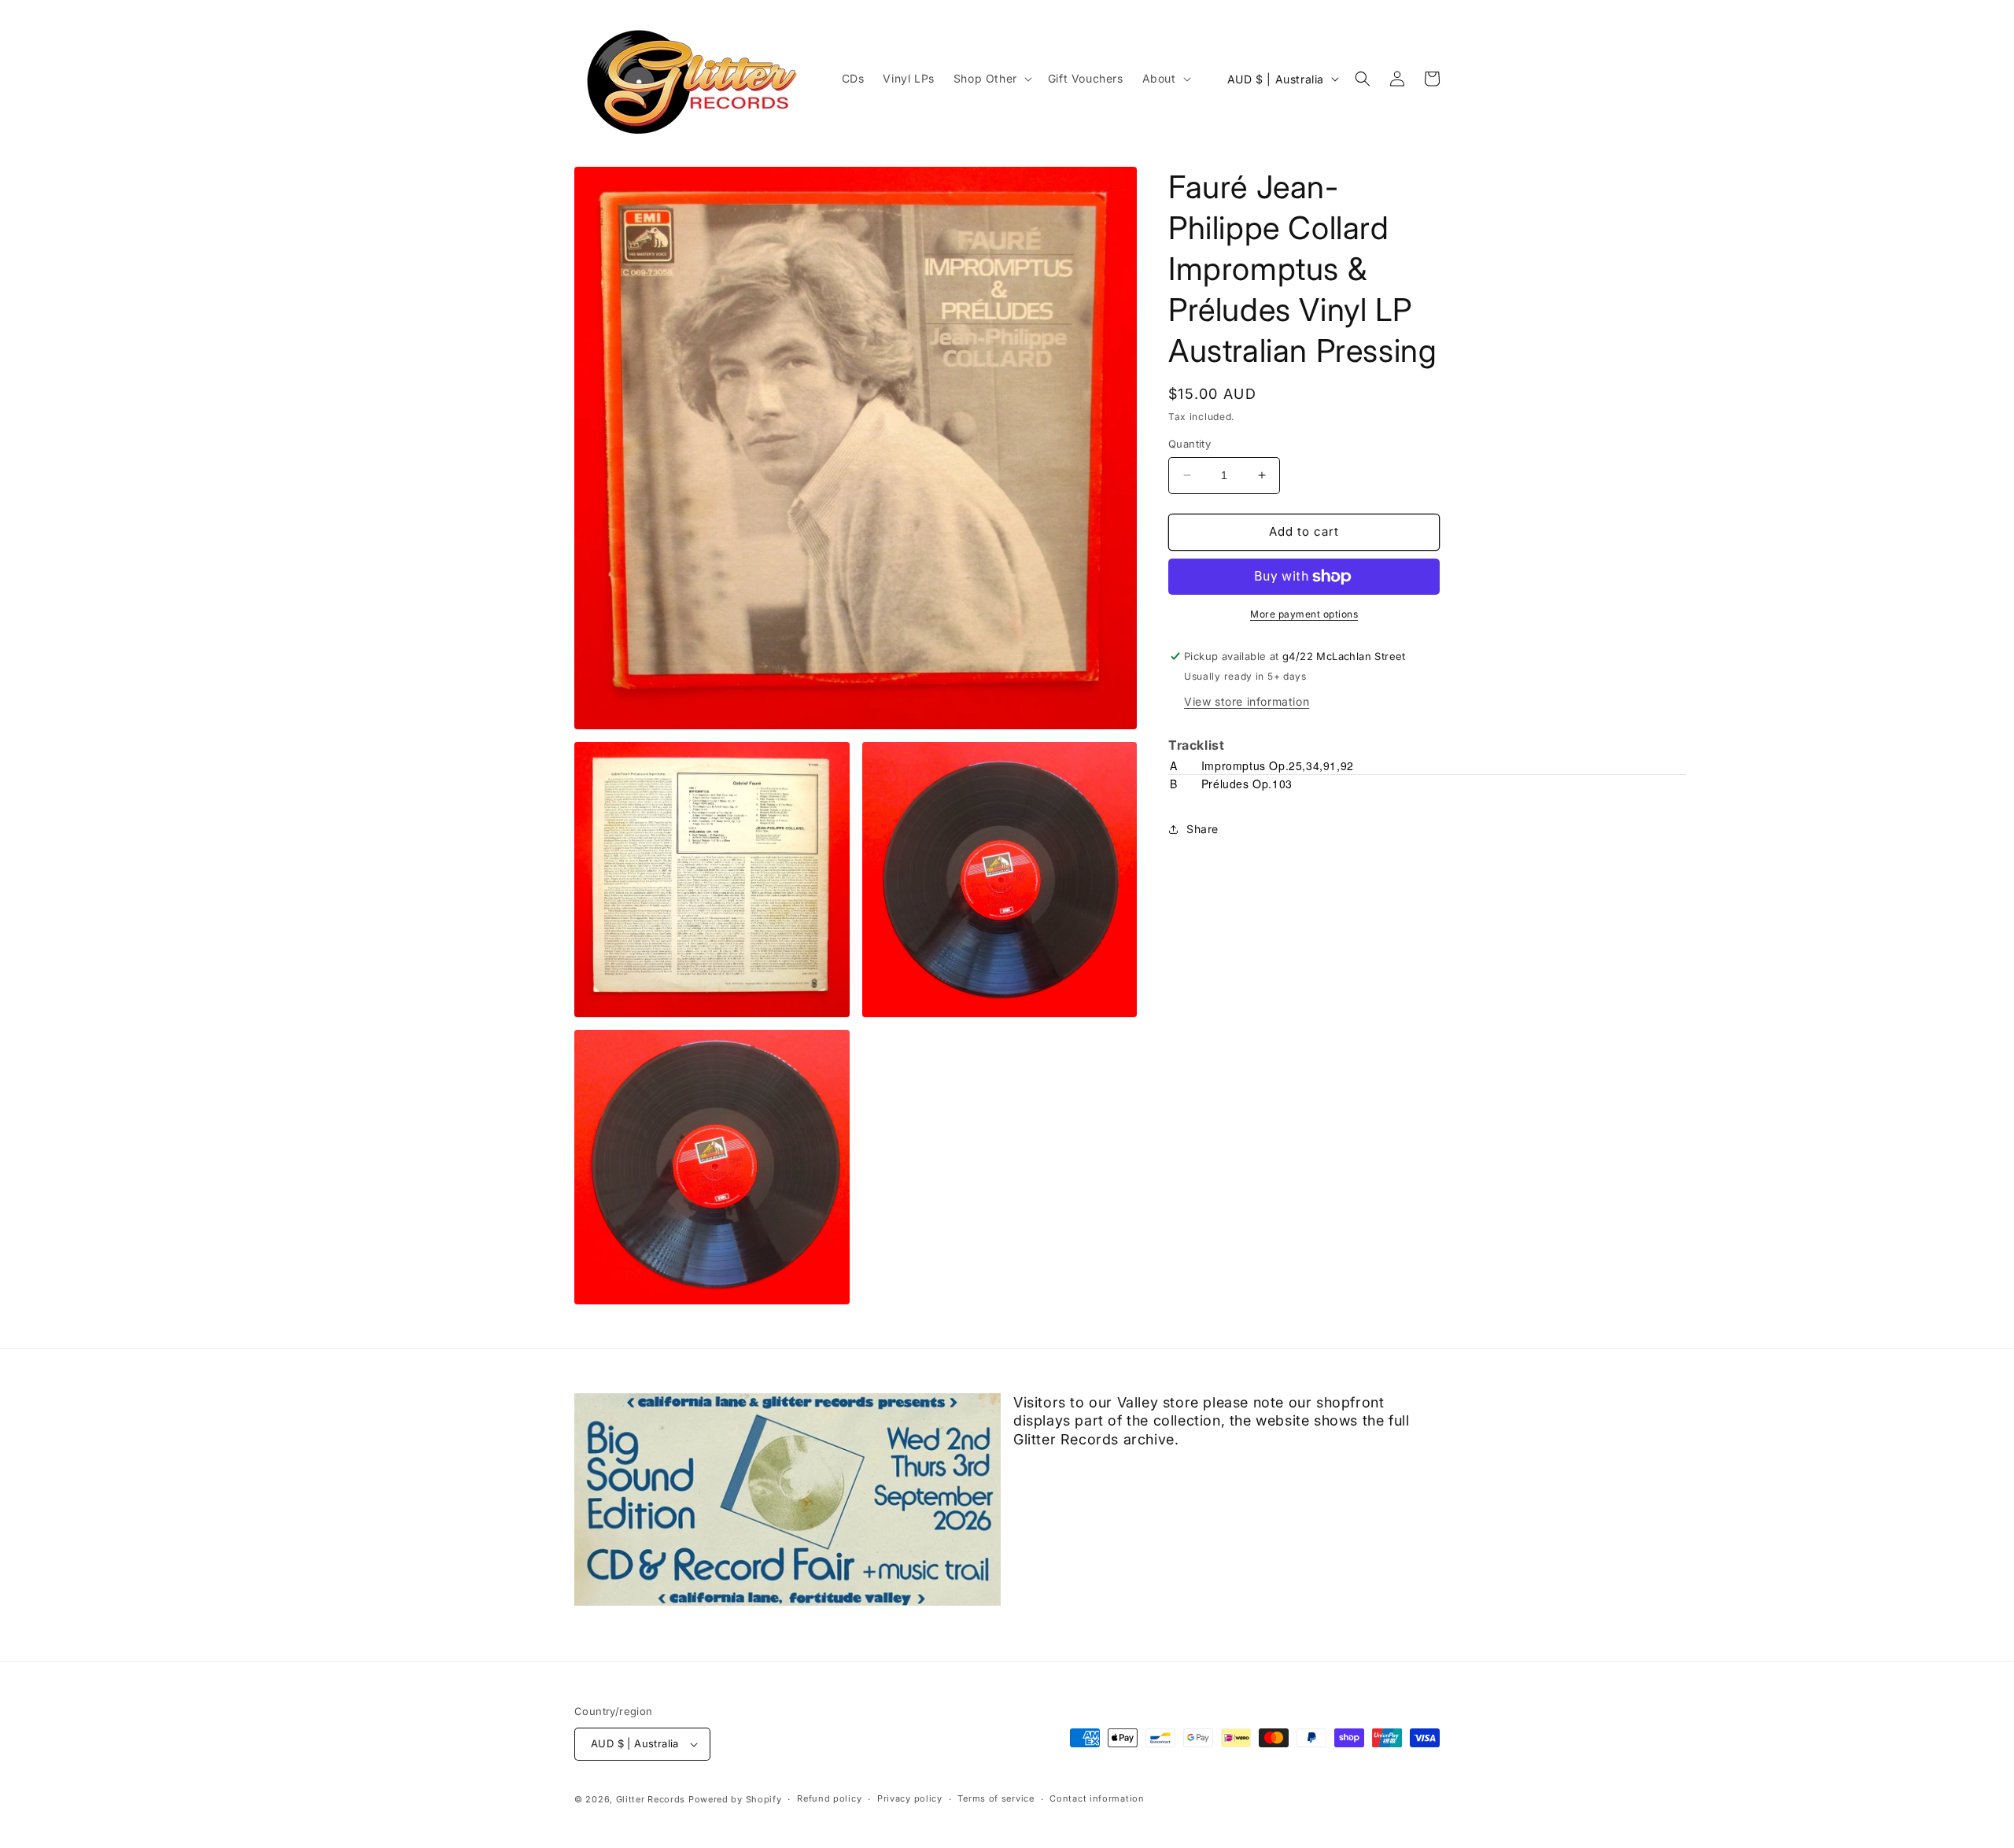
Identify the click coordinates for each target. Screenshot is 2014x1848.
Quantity (1190, 444)
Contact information (1097, 1798)
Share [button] (1202, 829)
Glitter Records (651, 1799)
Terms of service (996, 1798)
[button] (991, 79)
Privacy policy (910, 1798)
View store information (1247, 701)
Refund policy (829, 1798)
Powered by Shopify (735, 1799)
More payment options (1304, 614)
